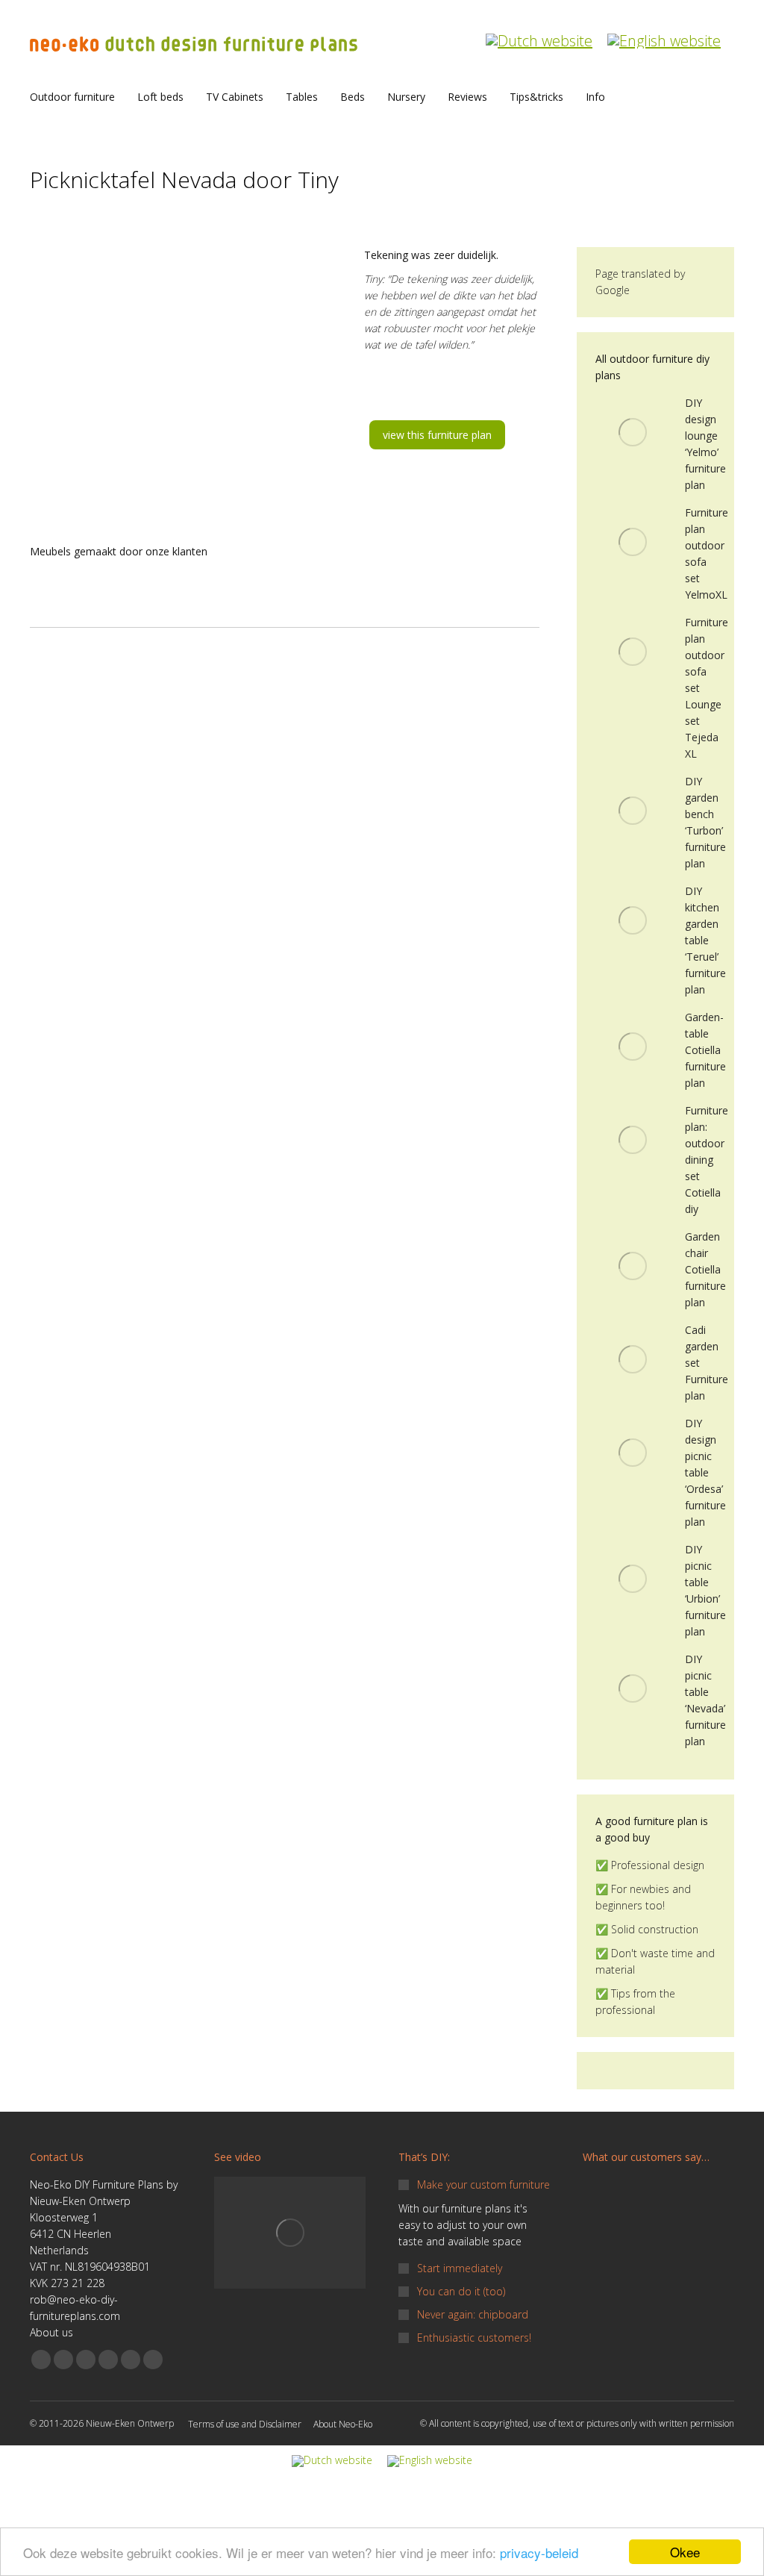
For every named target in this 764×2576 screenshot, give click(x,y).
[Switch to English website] (664, 33)
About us (51, 2332)
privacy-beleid (539, 2552)
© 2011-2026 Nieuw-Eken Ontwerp (102, 2423)
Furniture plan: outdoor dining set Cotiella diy (707, 1160)
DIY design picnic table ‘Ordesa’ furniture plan (705, 1472)
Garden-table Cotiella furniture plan (705, 1050)
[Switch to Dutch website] (539, 33)
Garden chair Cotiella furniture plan (705, 1269)
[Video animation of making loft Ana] (290, 2233)
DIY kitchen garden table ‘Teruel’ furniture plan (705, 940)
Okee (685, 2552)
